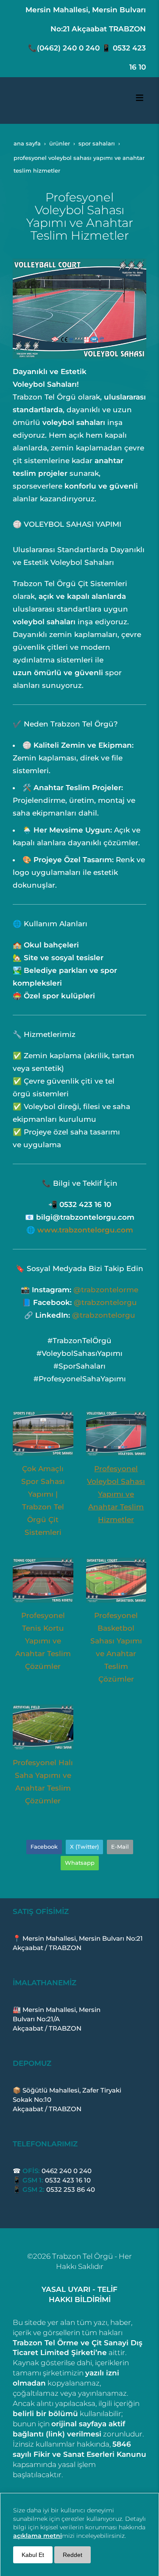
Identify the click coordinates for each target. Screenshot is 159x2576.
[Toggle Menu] (139, 98)
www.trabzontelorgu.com (85, 1230)
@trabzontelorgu (105, 1302)
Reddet (73, 2555)
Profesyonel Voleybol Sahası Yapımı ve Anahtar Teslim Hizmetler (116, 1494)
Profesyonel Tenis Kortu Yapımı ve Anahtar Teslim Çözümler (43, 1641)
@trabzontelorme (106, 1290)
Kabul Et (33, 2555)
